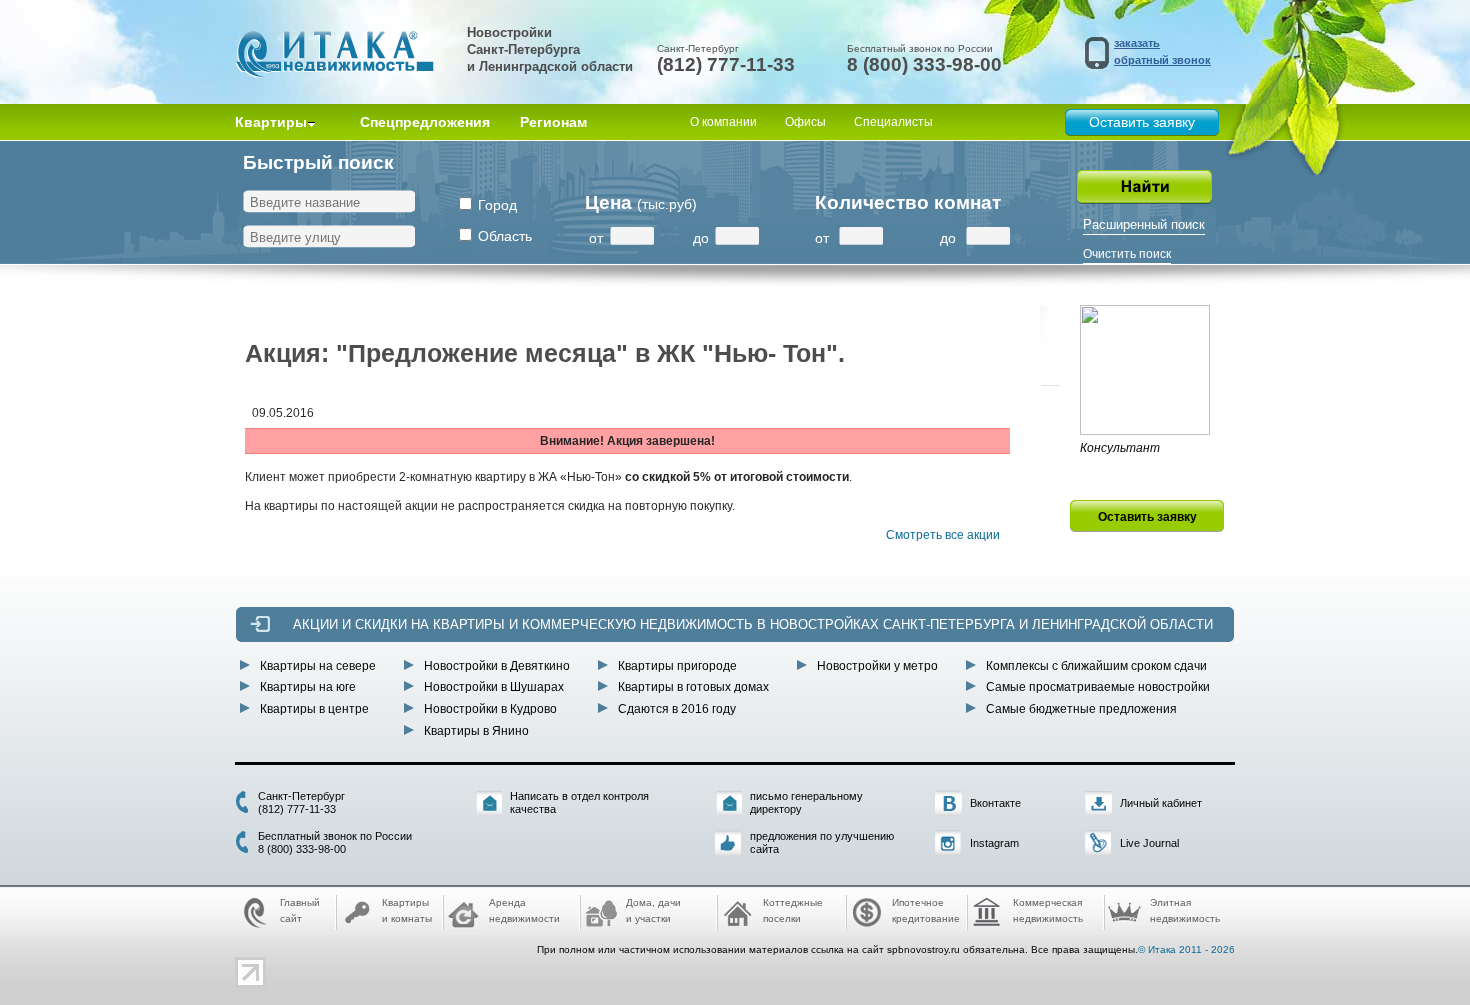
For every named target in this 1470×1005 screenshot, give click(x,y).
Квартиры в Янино (476, 731)
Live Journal (1149, 843)
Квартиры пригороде (677, 666)
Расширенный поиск (1144, 224)
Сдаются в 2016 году (677, 709)
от (596, 238)
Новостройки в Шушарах (494, 687)
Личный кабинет (1161, 803)
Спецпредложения (425, 122)
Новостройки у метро (877, 666)
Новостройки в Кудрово (490, 709)
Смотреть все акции (943, 535)
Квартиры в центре (314, 709)
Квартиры (271, 122)
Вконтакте (995, 803)
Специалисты (893, 122)
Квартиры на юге (308, 687)
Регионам (553, 122)
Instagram (994, 843)
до (701, 238)
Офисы (805, 122)
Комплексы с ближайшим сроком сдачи (1096, 666)
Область (505, 236)
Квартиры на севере (318, 666)
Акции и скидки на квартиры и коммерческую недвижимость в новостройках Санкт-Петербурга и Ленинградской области (753, 624)
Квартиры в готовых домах (693, 687)
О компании (723, 122)
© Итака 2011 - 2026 (1186, 949)
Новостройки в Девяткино (497, 666)
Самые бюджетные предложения (1081, 709)
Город (497, 205)
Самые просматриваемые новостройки (1098, 687)
